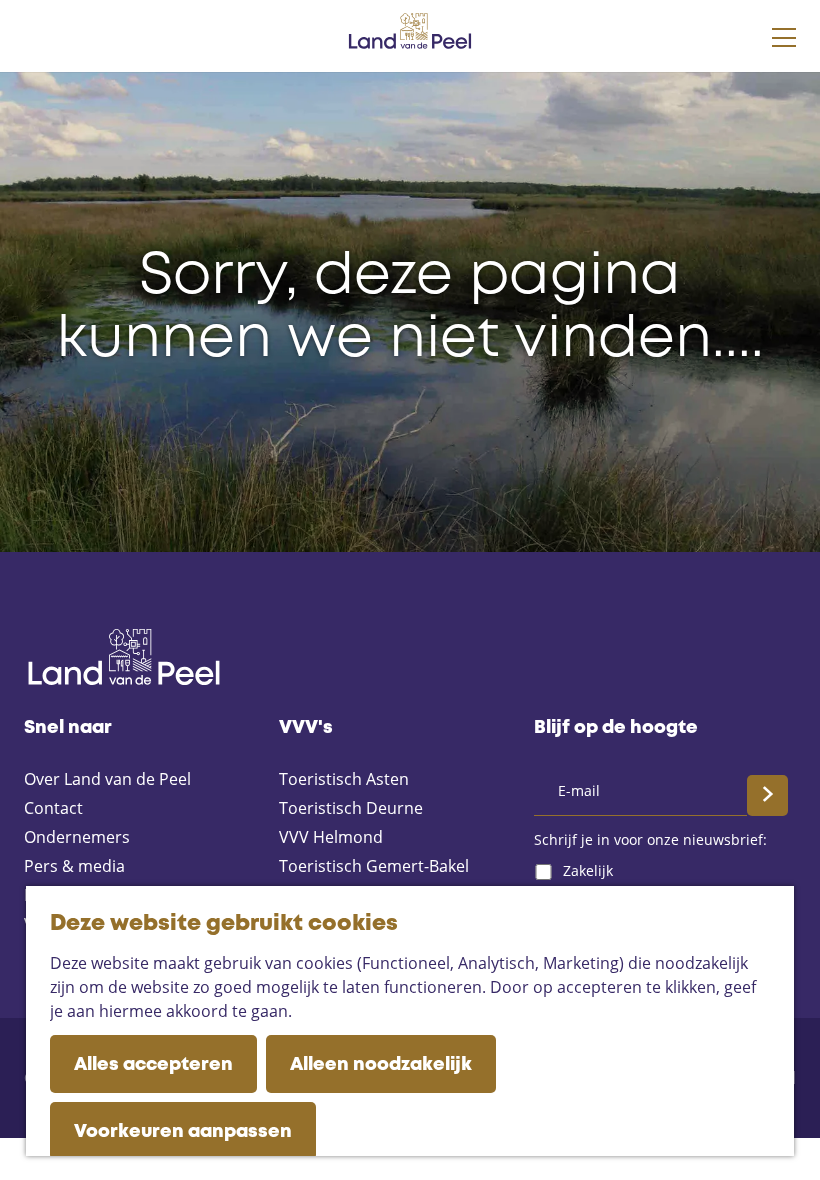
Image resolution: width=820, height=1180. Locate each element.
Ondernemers (77, 837)
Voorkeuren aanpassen (183, 1132)
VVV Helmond (331, 837)
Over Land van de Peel (107, 779)
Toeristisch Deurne (351, 808)
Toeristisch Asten (344, 779)
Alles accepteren (153, 1065)
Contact (53, 808)
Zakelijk (588, 870)
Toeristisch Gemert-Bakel (374, 866)
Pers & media (74, 866)
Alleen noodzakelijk (381, 1065)
